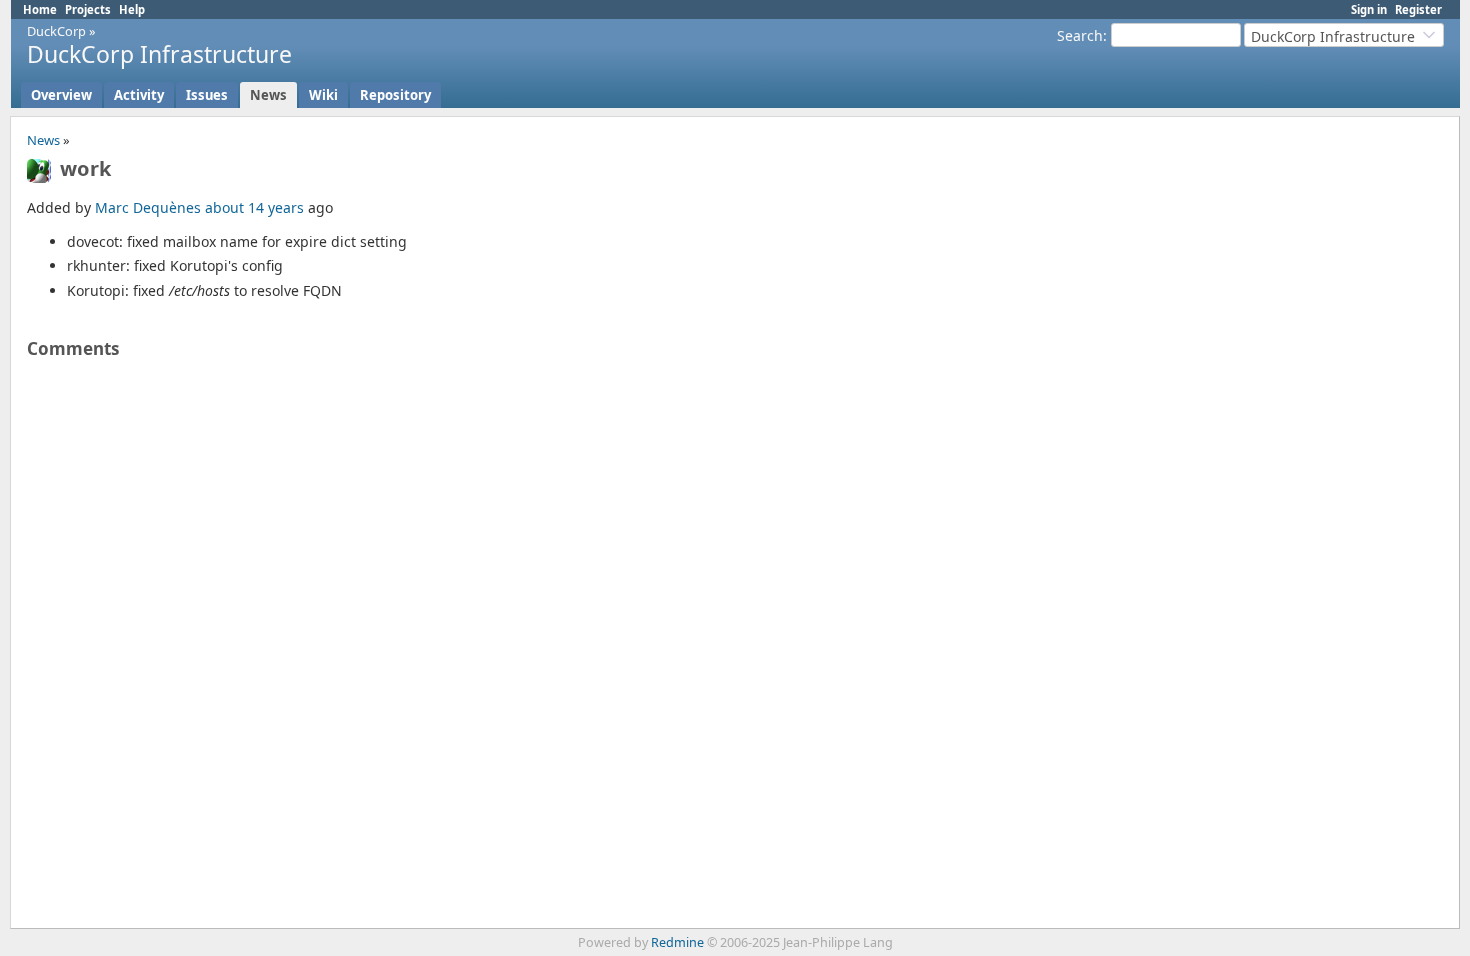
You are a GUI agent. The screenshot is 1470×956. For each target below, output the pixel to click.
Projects (88, 9)
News (268, 95)
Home (40, 9)
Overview (61, 95)
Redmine (677, 942)
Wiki (323, 95)
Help (132, 9)
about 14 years (254, 207)
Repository (395, 95)
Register (1418, 9)
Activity (139, 95)
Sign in (1369, 9)
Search (1080, 35)
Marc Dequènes (148, 207)
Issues (207, 95)
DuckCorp (56, 31)
